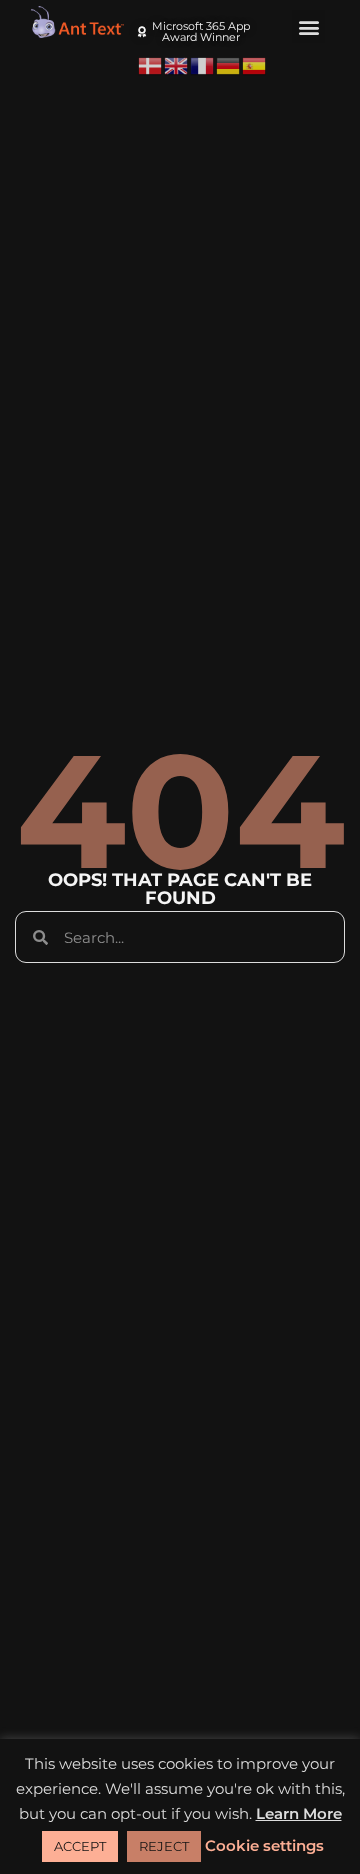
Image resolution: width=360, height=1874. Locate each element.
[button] (308, 26)
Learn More (299, 1813)
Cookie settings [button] (264, 1845)
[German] (229, 65)
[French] (203, 65)
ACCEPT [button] (80, 1846)
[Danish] (151, 65)
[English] (177, 65)
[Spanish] (255, 65)
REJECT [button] (164, 1846)
